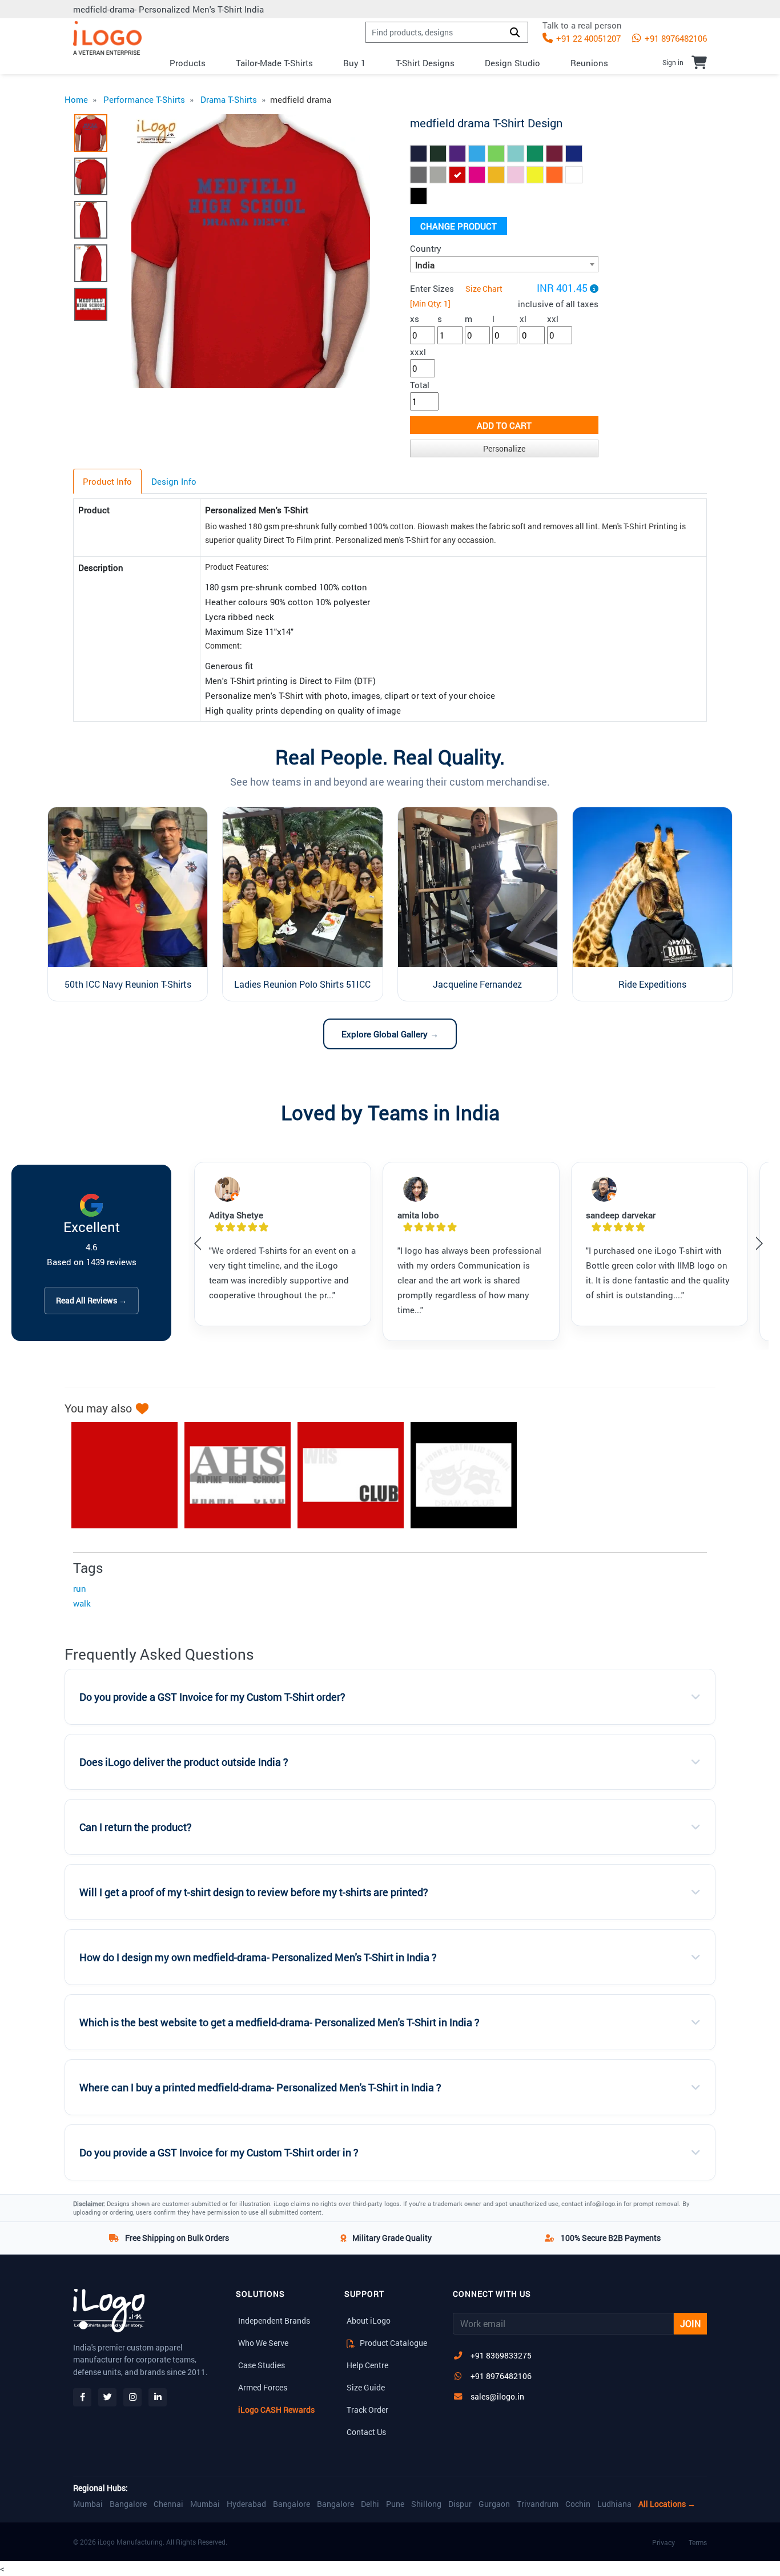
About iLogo (369, 2321)
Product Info (107, 481)
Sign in (673, 62)
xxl (553, 319)
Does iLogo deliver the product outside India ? (184, 1762)
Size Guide (366, 2387)
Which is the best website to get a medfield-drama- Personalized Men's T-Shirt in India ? (280, 2022)
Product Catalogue (393, 2343)
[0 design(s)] (699, 62)
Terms (698, 2542)
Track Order (367, 2410)
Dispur (460, 2504)
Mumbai (88, 2504)
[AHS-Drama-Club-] (232, 1475)
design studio (512, 63)
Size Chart (484, 289)
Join (690, 2323)
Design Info (174, 481)
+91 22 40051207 (587, 38)
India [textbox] (425, 265)
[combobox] (504, 264)
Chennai (168, 2504)
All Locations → (667, 2504)
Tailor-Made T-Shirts (274, 63)
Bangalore (128, 2504)
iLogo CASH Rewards (276, 2410)
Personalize (504, 448)
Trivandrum (538, 2504)
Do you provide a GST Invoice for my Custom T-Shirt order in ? (219, 2153)
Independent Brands (274, 2321)
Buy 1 (354, 63)
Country (426, 248)
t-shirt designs (425, 63)
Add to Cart (504, 425)
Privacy (664, 2542)
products (188, 63)
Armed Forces (263, 2387)
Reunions (589, 63)
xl (523, 319)
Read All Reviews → (91, 1300)
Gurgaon (494, 2504)
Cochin (578, 2504)
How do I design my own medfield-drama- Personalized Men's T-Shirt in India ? (258, 1957)
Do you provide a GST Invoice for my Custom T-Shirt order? (212, 1697)
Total (420, 385)
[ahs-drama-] (119, 1475)
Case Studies (262, 2365)
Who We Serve (263, 2343)
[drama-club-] (458, 1475)
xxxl (418, 352)
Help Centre (367, 2365)
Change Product (459, 226)
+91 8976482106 (675, 38)
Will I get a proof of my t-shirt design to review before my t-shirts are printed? (254, 1892)
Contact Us (366, 2432)
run (80, 1588)
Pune (395, 2504)
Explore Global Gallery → (390, 1034)
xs (415, 319)
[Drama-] (345, 1475)
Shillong (426, 2504)
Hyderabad (246, 2504)
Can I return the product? (136, 1827)
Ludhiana (614, 2504)
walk (82, 1603)
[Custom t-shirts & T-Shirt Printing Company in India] (107, 38)
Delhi (370, 2504)
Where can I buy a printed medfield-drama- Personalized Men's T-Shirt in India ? (260, 2088)
